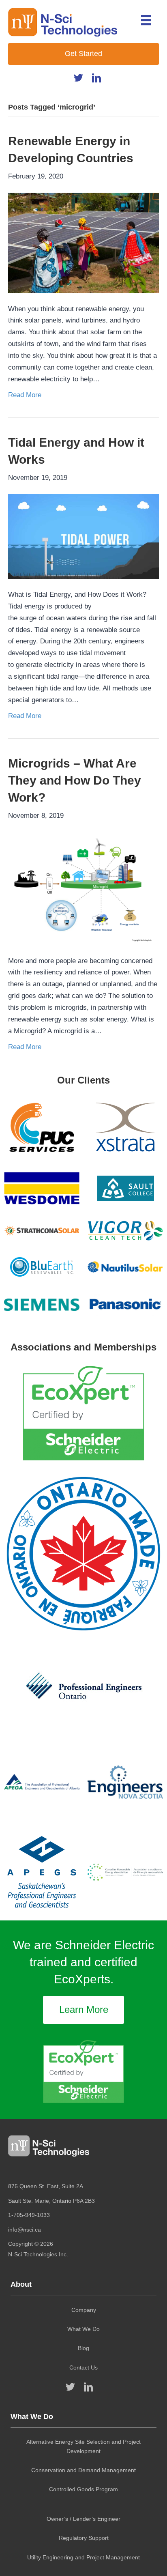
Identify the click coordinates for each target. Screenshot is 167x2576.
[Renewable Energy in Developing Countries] (83, 242)
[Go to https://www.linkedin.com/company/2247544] (97, 80)
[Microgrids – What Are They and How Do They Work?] (83, 888)
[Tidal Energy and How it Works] (83, 536)
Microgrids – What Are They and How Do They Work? (75, 780)
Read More (25, 395)
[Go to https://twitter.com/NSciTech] (78, 80)
